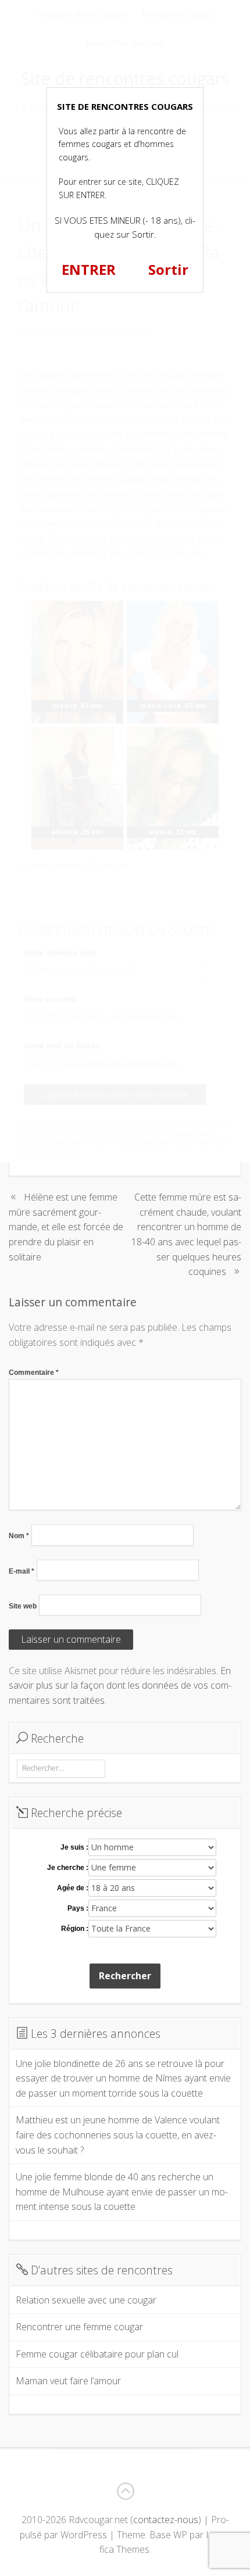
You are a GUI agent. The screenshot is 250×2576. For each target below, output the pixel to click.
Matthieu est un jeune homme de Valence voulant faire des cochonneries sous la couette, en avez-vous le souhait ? (118, 2135)
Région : (75, 1929)
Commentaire (34, 1373)
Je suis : (74, 1847)
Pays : (78, 1908)
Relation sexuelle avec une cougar (86, 2300)
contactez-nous (166, 2520)
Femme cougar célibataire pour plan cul (97, 2354)
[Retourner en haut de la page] (125, 2491)
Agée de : (73, 1888)
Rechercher (125, 1976)
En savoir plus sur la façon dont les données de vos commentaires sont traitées (120, 1685)
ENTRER (89, 269)
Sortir (168, 269)
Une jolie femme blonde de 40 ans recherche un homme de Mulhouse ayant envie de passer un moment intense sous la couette (122, 2192)
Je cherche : (68, 1868)
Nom (19, 1536)
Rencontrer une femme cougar (79, 2327)
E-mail (22, 1571)
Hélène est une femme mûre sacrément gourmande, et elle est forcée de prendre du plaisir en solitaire (66, 1227)
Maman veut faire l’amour (68, 2381)
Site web (23, 1606)
